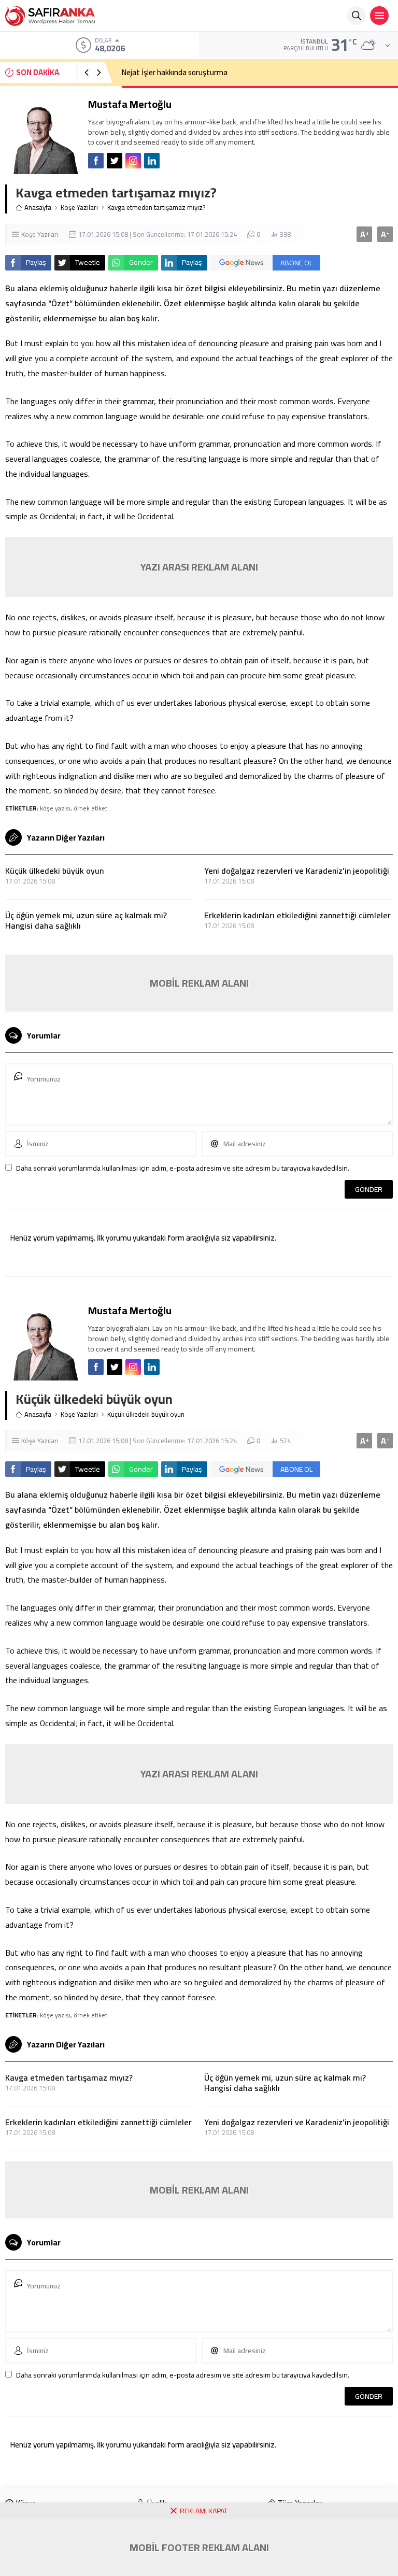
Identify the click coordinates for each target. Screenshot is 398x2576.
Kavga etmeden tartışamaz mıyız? (69, 2077)
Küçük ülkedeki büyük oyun (54, 871)
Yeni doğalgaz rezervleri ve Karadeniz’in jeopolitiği (297, 871)
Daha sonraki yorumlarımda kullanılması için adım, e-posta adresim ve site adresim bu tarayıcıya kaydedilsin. (183, 1168)
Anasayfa (38, 208)
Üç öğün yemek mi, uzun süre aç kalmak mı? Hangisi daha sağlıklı (86, 920)
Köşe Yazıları (79, 208)
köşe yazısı (55, 808)
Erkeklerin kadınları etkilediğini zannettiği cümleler (297, 915)
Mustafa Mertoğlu (130, 104)
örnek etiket (90, 808)
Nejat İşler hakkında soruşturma (175, 72)
